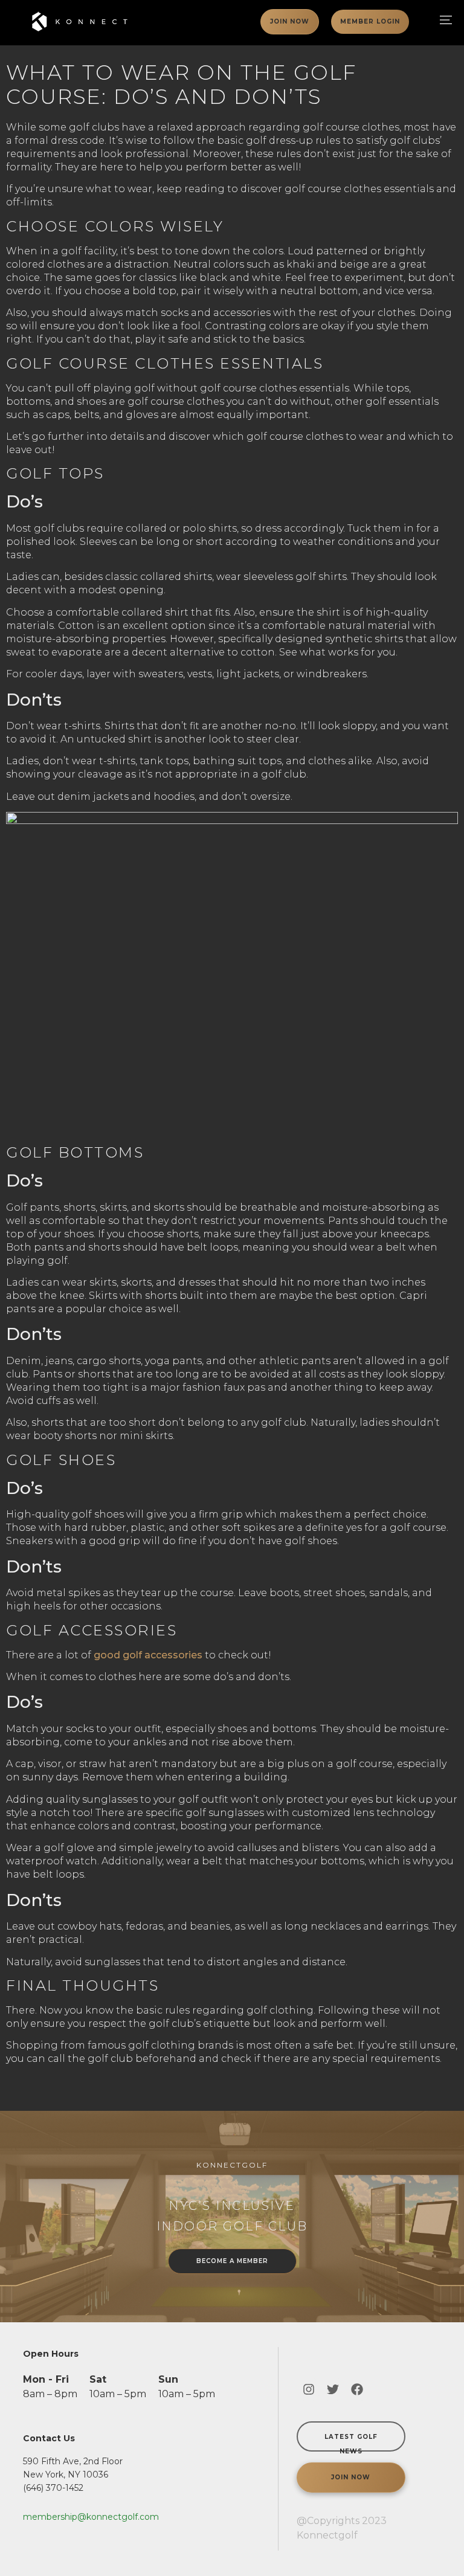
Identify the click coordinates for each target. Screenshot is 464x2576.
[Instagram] (309, 2389)
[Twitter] (333, 2389)
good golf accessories (148, 1655)
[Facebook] (357, 2389)
